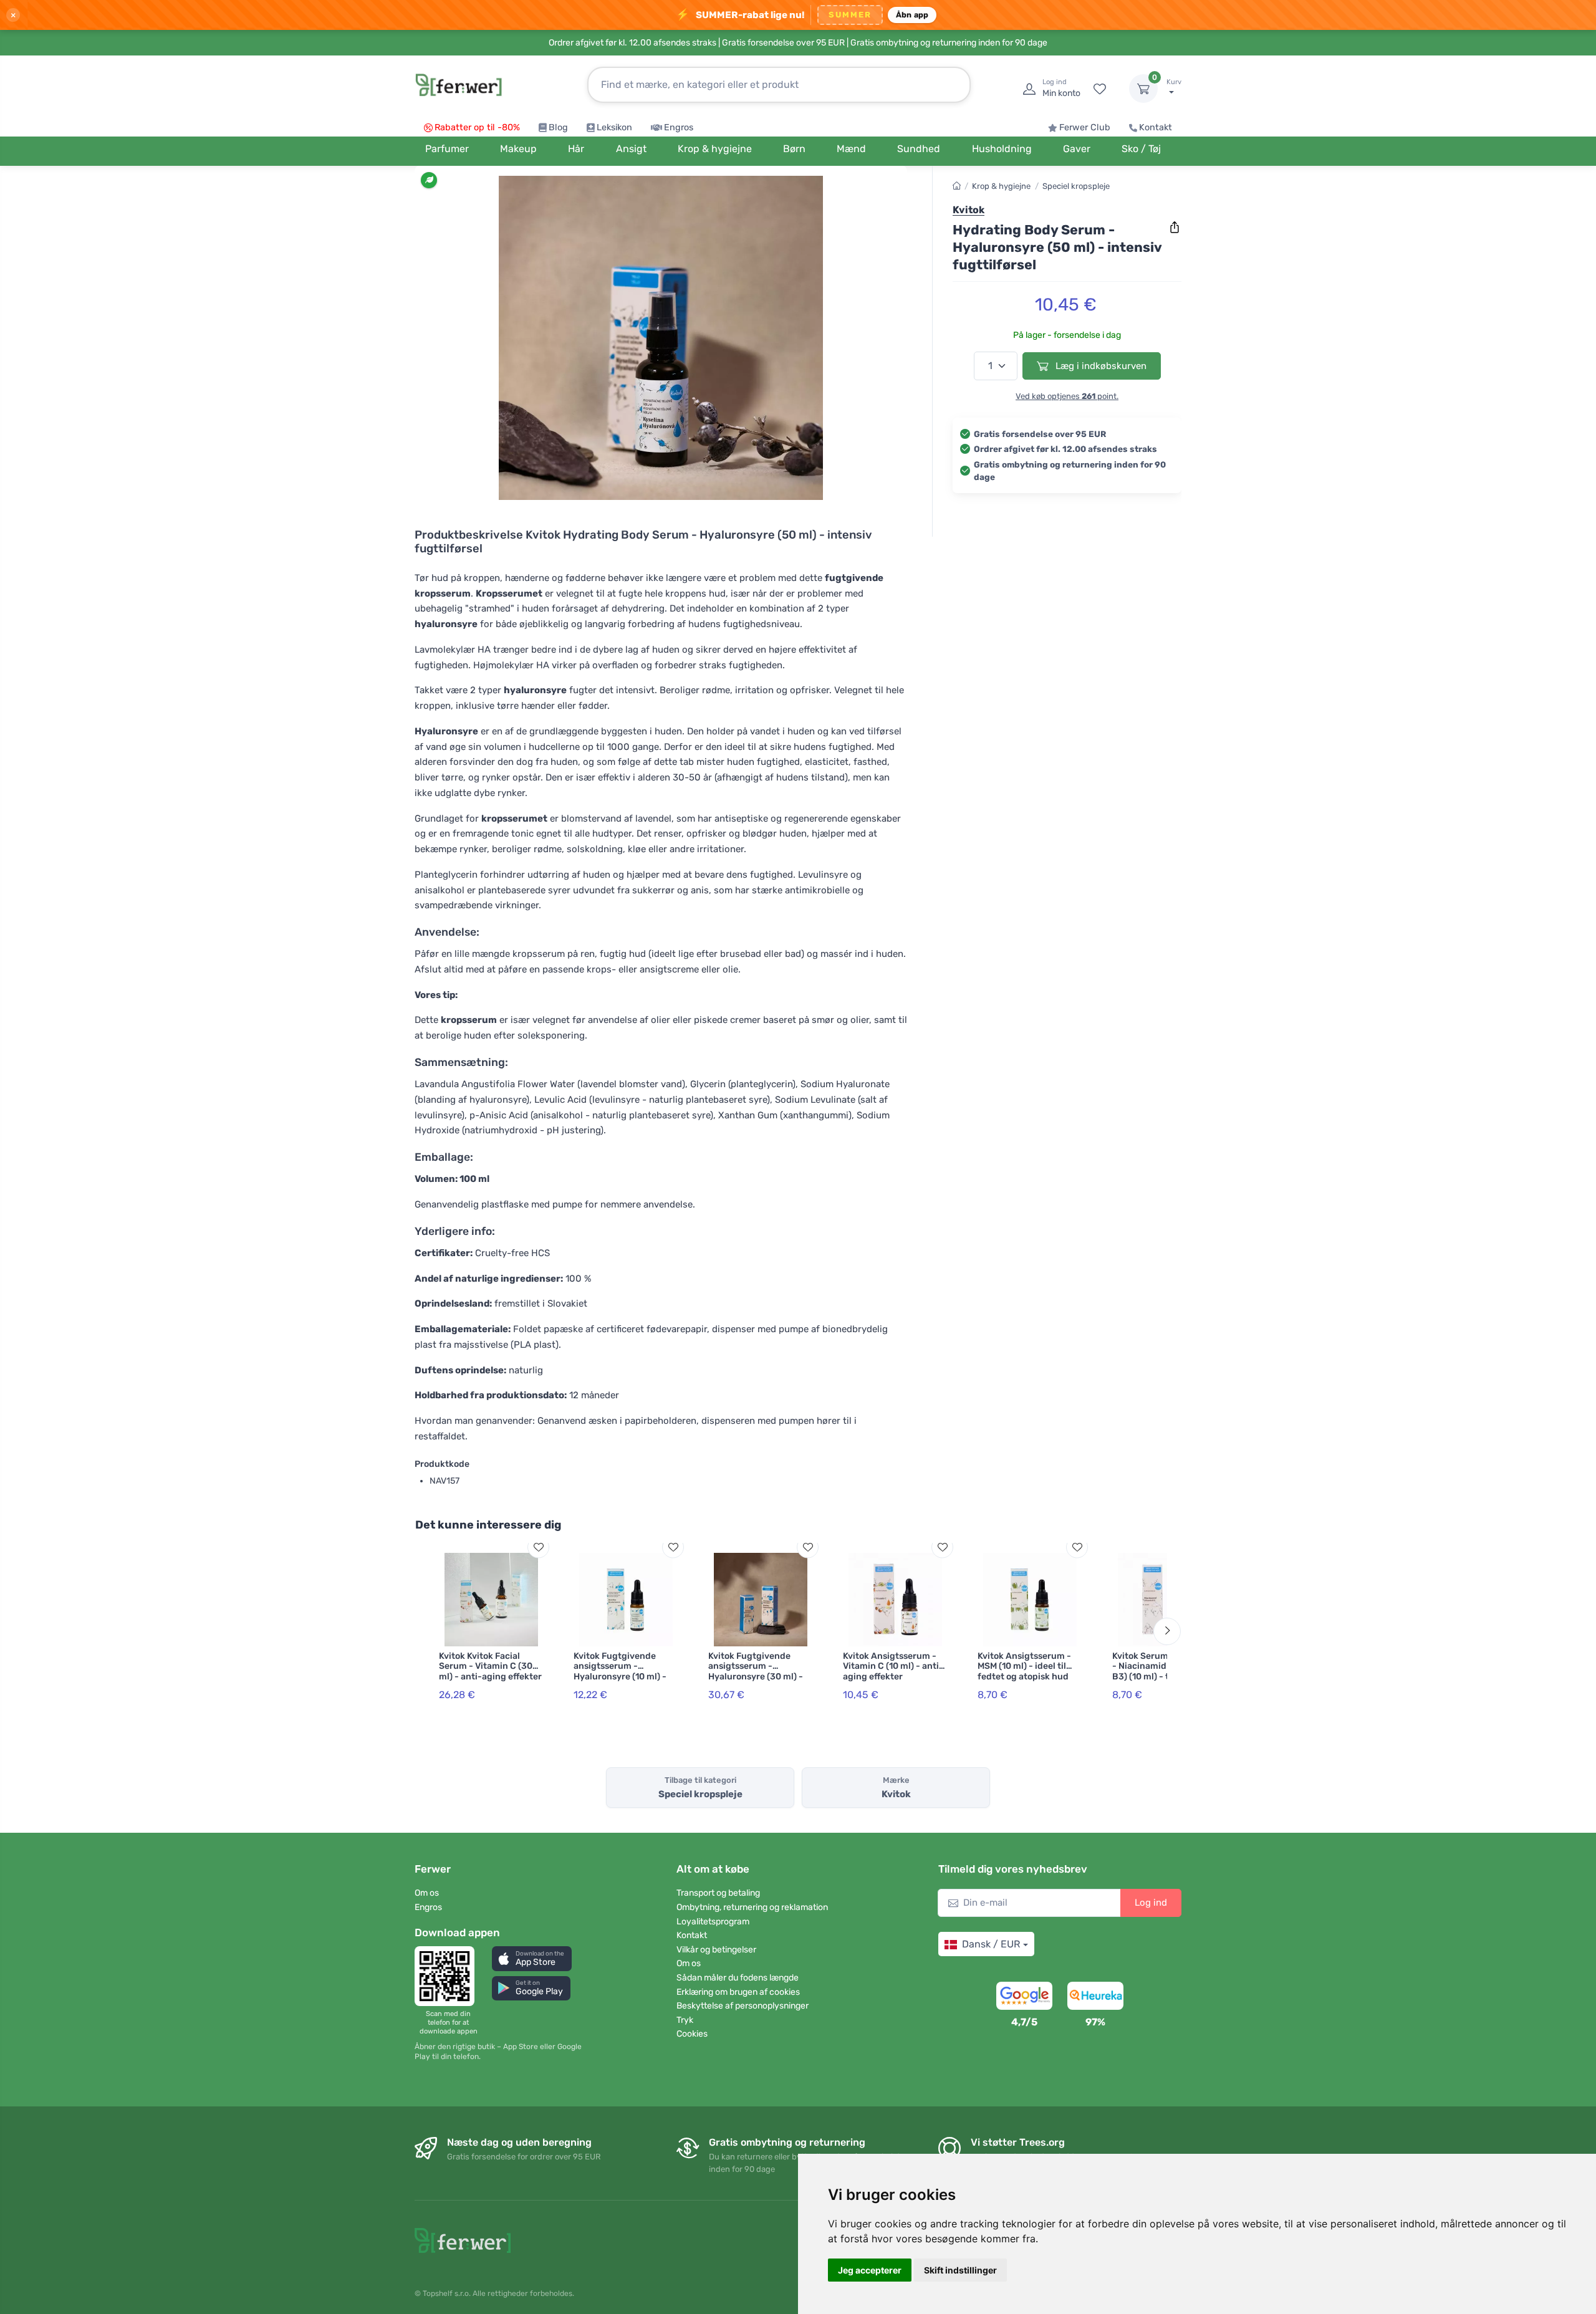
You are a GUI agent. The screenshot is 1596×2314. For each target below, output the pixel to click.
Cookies (692, 2034)
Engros (679, 127)
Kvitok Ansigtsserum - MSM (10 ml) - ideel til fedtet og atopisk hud (1024, 1667)
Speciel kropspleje (1076, 186)
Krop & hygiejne (1001, 186)
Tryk (685, 2020)
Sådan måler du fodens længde (738, 1978)
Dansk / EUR (991, 1944)
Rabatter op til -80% (477, 127)
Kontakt (1156, 127)
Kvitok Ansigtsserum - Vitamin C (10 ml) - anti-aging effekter (893, 1667)
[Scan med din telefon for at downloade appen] (448, 1976)
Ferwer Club (1085, 127)
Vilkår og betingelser (716, 1950)
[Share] (1175, 228)
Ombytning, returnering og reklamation (752, 1907)
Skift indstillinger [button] (960, 2270)
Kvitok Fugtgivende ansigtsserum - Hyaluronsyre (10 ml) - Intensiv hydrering (620, 1672)
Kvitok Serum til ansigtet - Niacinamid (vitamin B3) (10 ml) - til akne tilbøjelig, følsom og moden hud (1164, 1677)
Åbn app (912, 15)
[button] (532, 1958)
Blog (558, 127)
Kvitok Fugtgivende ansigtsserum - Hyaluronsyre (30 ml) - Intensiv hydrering (756, 1672)
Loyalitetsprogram (713, 1922)
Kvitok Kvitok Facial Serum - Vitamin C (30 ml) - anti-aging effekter (490, 1667)
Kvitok (969, 210)
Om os (427, 1893)
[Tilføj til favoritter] (538, 1547)
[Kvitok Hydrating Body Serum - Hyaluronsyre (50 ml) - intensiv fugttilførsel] (661, 338)
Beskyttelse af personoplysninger (743, 2006)
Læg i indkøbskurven (1100, 366)
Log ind (1151, 1903)
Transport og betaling (718, 1893)
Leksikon (614, 127)
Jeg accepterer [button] (870, 2270)
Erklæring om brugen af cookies (738, 1992)
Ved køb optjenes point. (1067, 396)
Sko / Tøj (1141, 149)
